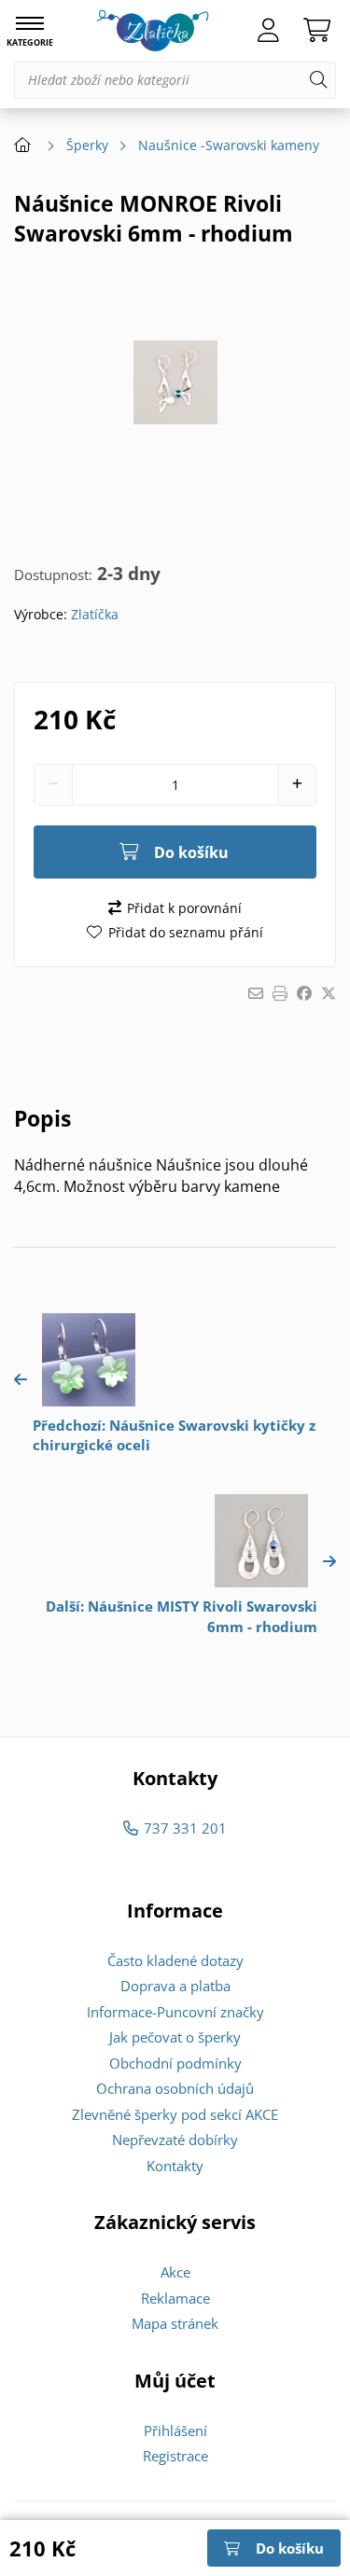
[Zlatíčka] (153, 31)
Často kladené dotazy (175, 1960)
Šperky (87, 145)
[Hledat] (318, 80)
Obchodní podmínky (175, 2063)
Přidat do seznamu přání (185, 932)
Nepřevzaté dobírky (175, 2140)
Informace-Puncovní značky (175, 2012)
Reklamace (175, 2298)
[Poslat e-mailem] (256, 993)
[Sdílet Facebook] (304, 993)
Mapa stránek (175, 2323)
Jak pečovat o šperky (175, 2037)
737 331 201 (185, 1828)
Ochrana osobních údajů (175, 2088)
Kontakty (175, 2166)
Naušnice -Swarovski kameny (229, 145)
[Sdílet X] (329, 993)
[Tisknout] (280, 993)
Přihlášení (175, 2431)
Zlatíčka (95, 614)
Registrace (175, 2456)
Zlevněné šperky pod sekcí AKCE (175, 2114)
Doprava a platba (175, 1986)
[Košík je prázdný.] (317, 31)
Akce (175, 2272)
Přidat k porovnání (184, 908)
